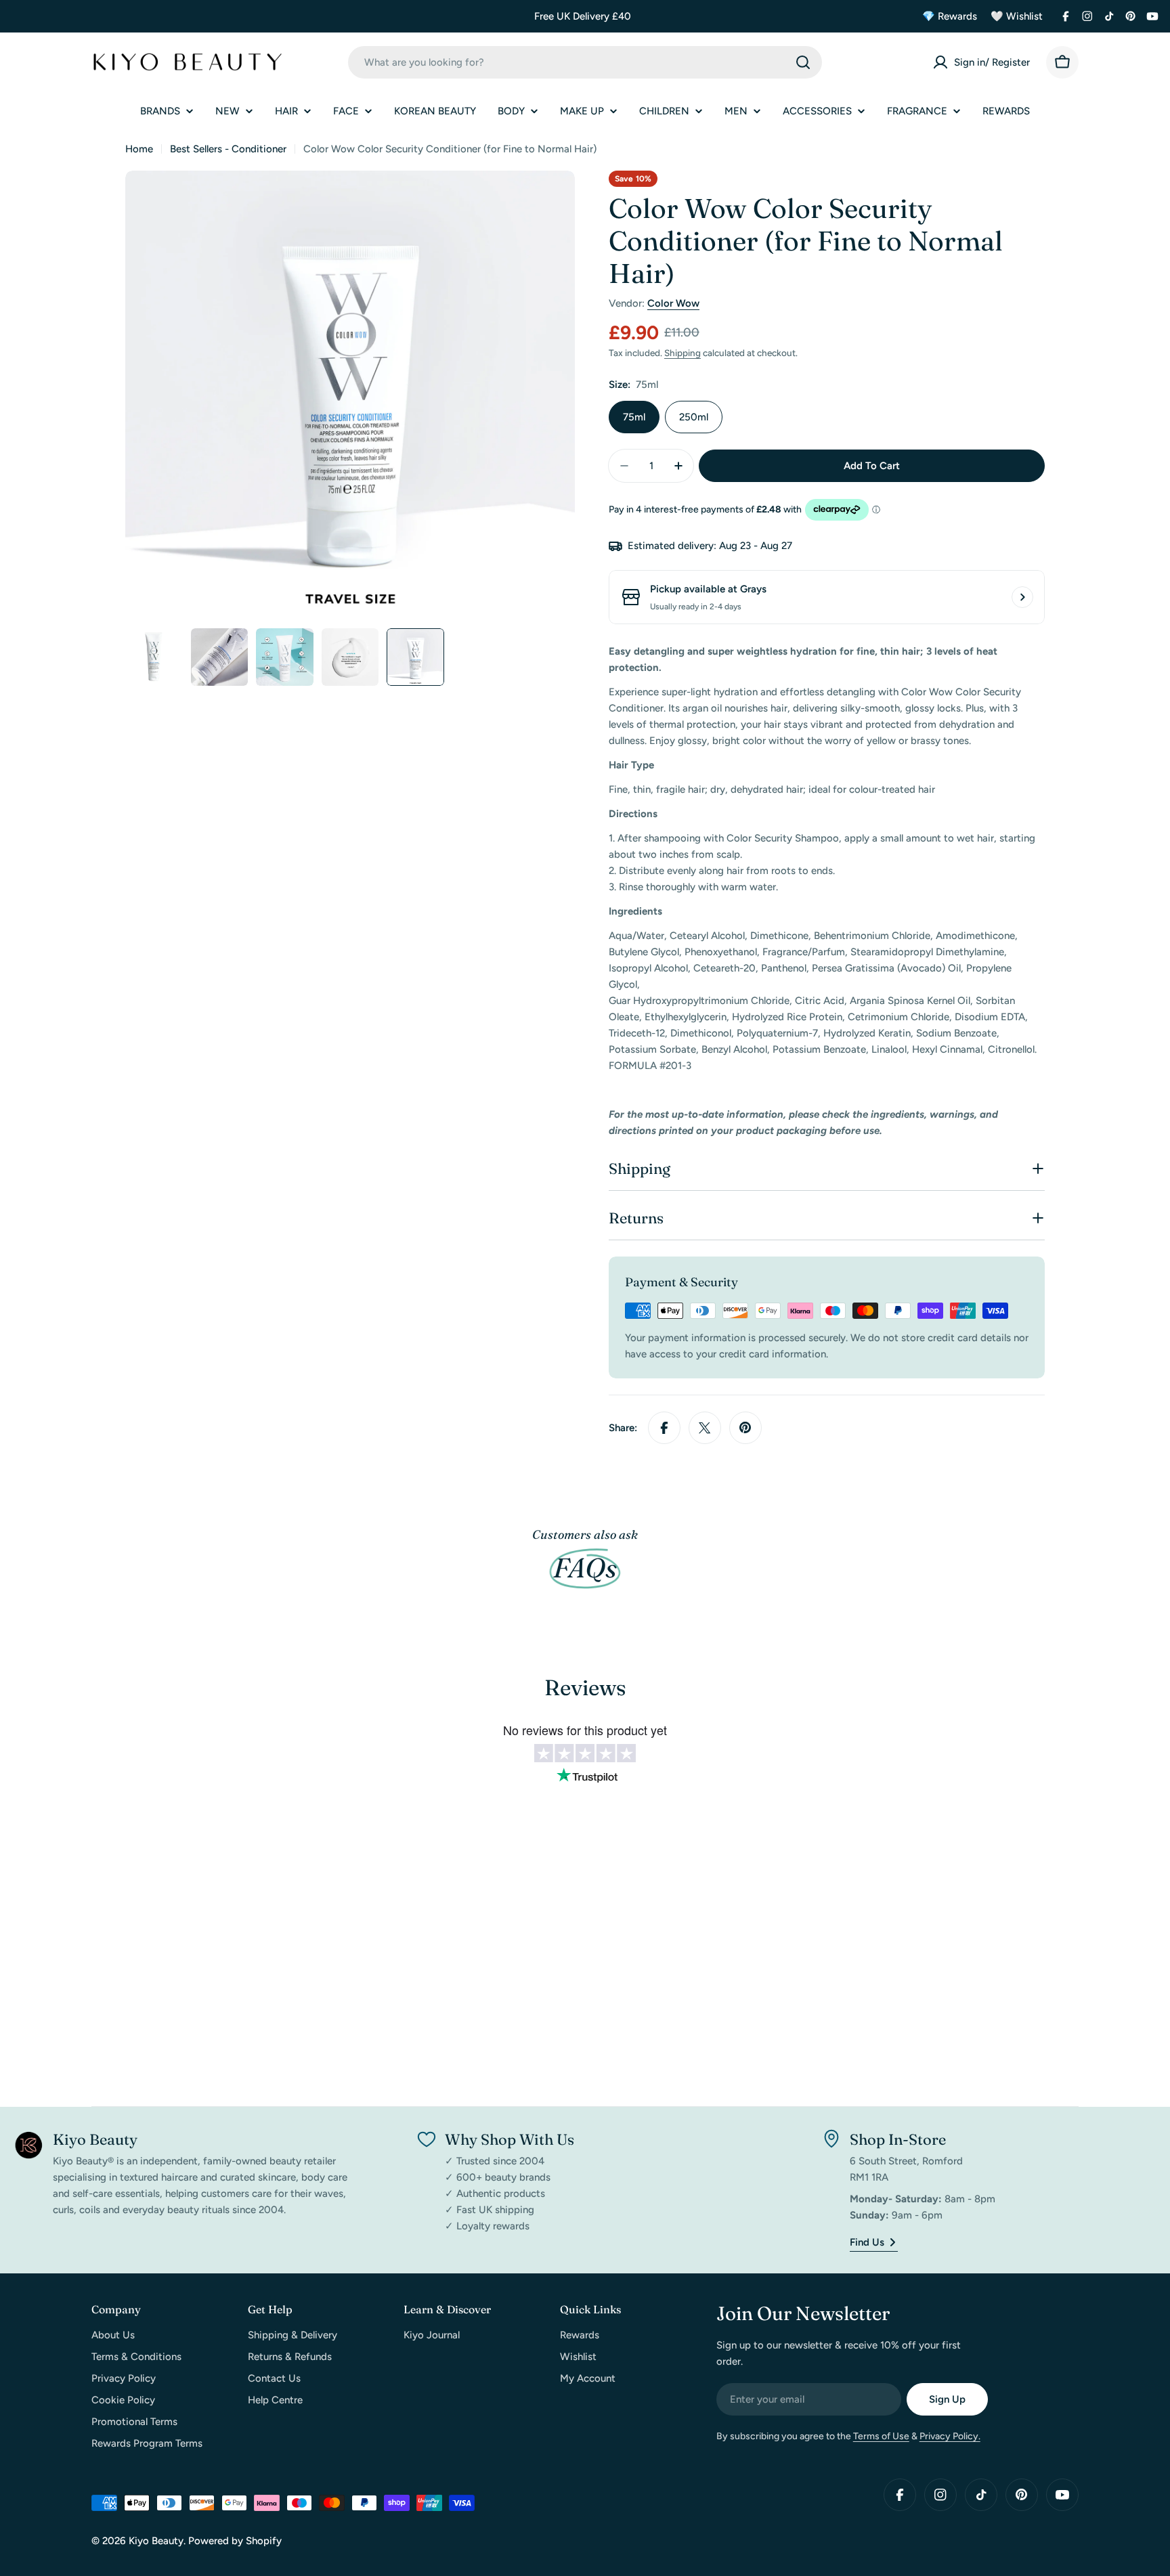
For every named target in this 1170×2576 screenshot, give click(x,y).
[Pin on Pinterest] (745, 1428)
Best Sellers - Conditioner (228, 149)
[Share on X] (705, 1428)
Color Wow (673, 303)
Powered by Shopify (235, 2541)
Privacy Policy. (950, 2436)
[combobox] (585, 62)
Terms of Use (881, 2436)
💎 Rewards (950, 16)
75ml (634, 417)
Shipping (682, 353)
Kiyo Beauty (156, 2541)
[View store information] (1022, 597)
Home (139, 149)
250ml (694, 417)
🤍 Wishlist (1017, 16)
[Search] (803, 62)
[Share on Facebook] (664, 1428)
